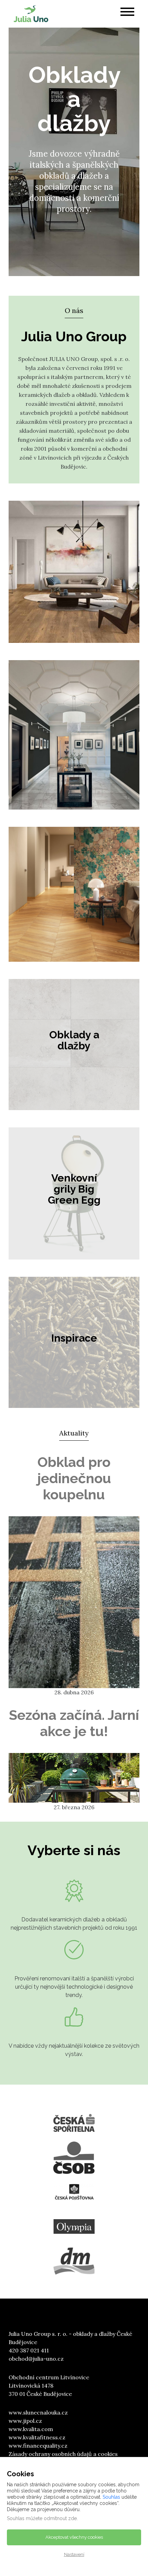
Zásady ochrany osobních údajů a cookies (63, 2454)
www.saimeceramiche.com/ (62, 795)
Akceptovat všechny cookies (74, 2537)
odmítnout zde (60, 2518)
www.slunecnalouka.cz (38, 2412)
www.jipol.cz (25, 2421)
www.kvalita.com (31, 2429)
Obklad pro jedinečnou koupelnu (74, 1478)
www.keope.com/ (45, 628)
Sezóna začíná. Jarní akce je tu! (74, 1723)
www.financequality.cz (38, 2446)
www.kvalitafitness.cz (37, 2437)
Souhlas (111, 2497)
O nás (74, 310)
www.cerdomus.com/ (52, 947)
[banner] (31, 14)
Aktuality (74, 1433)
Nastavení (74, 2554)
